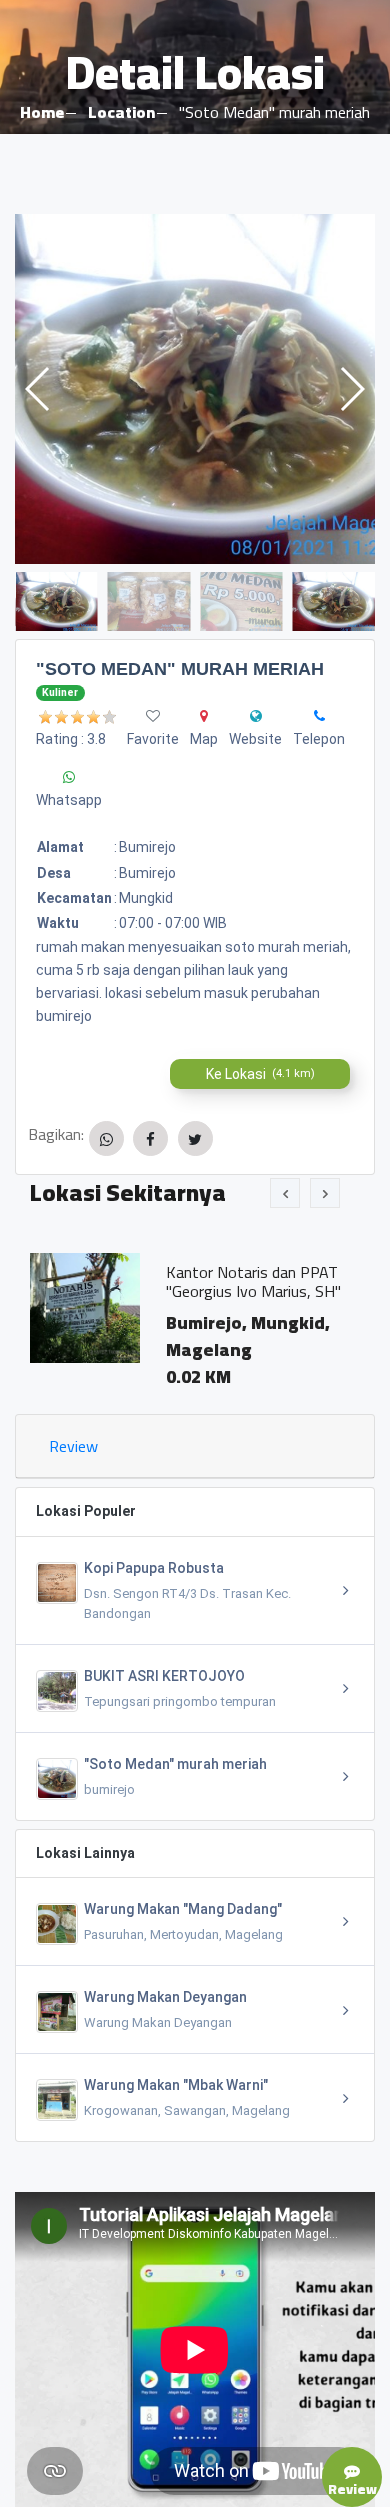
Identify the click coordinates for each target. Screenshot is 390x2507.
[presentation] (285, 1193)
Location (121, 112)
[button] (351, 389)
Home (42, 112)
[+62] (319, 716)
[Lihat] (195, 389)
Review (73, 1446)
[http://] (256, 716)
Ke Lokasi (260, 1074)
